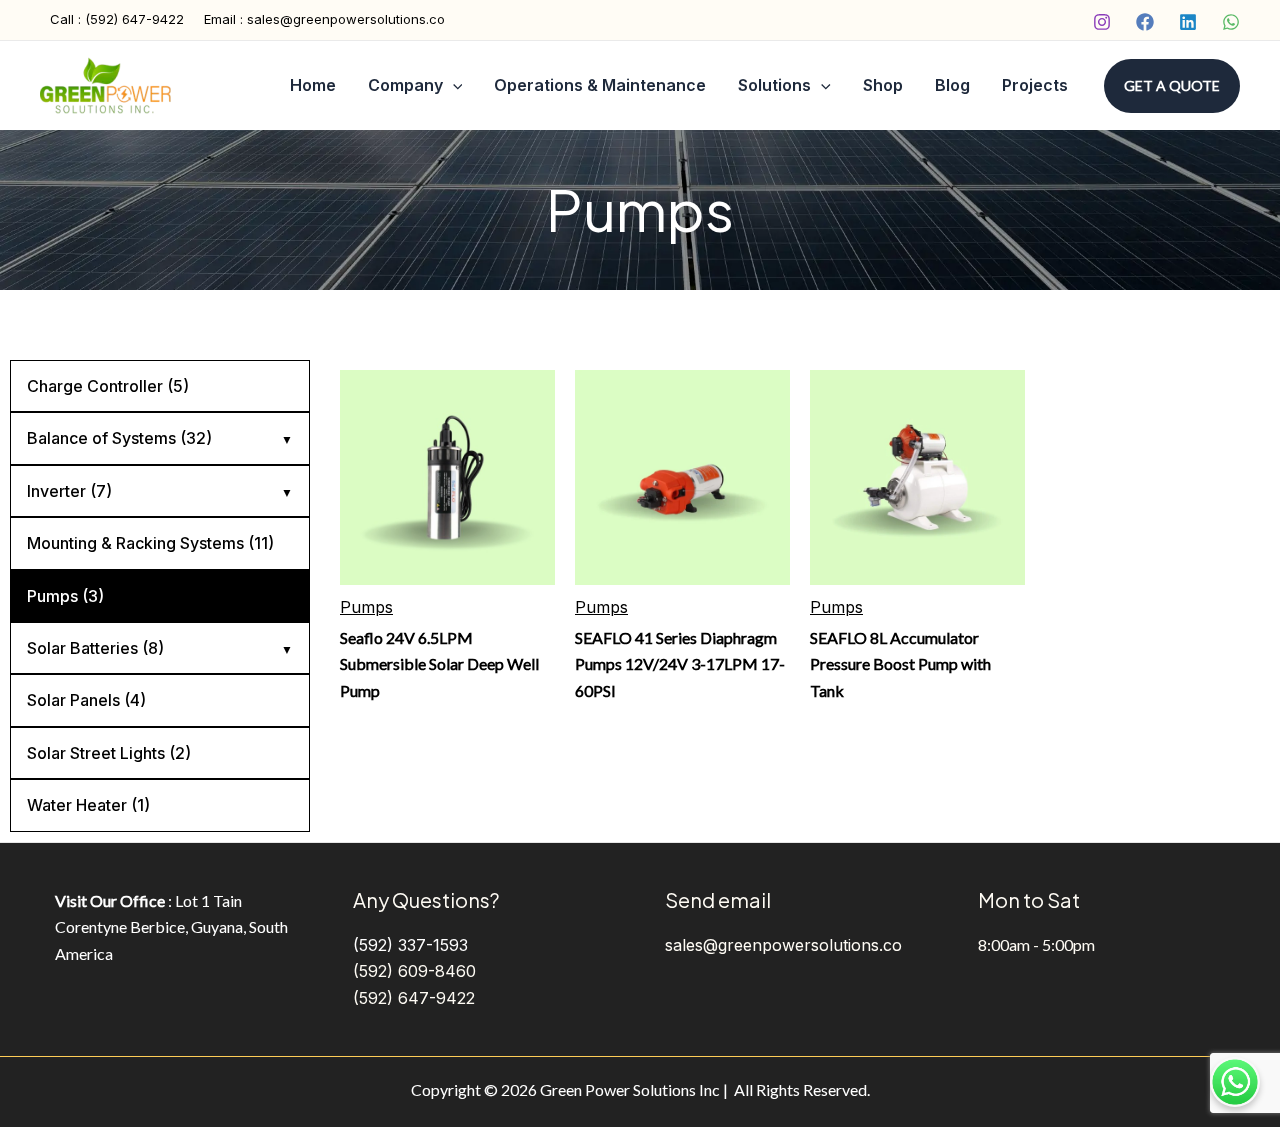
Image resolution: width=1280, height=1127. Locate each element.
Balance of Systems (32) (119, 438)
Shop (883, 85)
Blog (952, 85)
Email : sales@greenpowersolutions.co (324, 19)
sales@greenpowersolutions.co (783, 945)
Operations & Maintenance (600, 85)
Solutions (774, 85)
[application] (453, 86)
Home (313, 85)
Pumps (366, 607)
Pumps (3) (65, 596)
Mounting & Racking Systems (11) (150, 543)
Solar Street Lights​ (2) (109, 753)
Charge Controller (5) (108, 386)
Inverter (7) (69, 491)
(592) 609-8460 (414, 971)
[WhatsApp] (1231, 22)
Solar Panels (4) (86, 700)
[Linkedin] (1188, 22)
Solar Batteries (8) (95, 648)
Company (405, 85)
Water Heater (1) (88, 805)
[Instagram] (1102, 22)
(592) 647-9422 (414, 998)
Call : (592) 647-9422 (117, 19)
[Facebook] (1145, 22)
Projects (1035, 85)
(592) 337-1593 (410, 945)
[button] (1172, 86)
